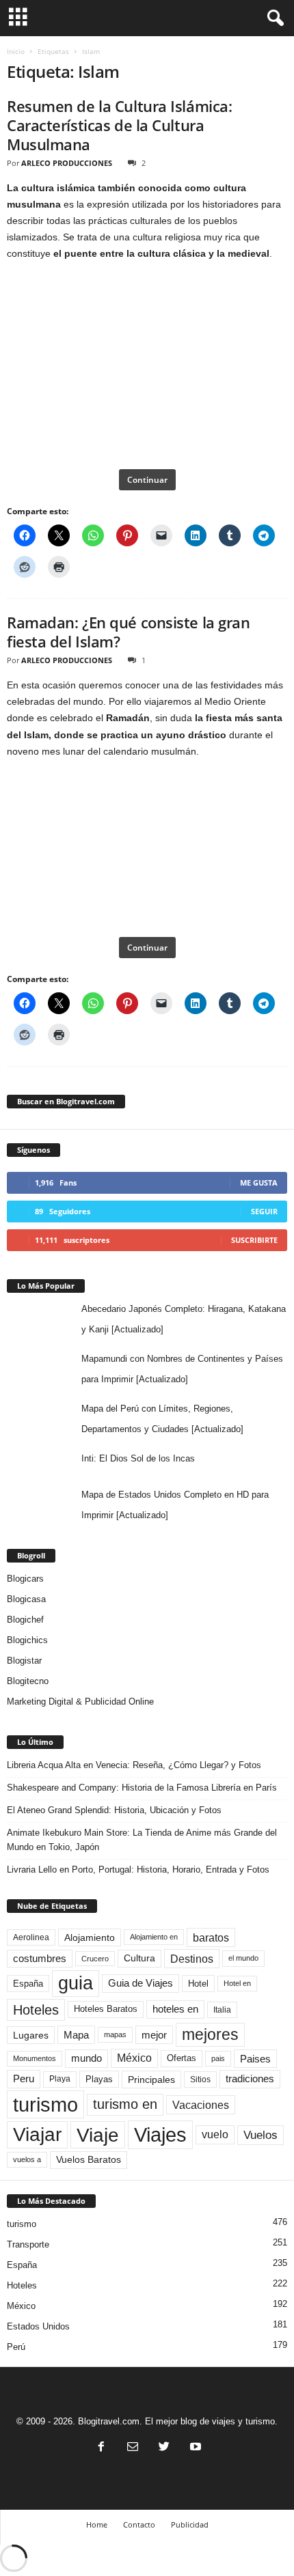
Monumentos (35, 2058)
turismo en (125, 2104)
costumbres (40, 1959)
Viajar (37, 2134)
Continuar (147, 480)
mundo (86, 2058)
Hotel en (237, 1983)
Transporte (28, 2244)
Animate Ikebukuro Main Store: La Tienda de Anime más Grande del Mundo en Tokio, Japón (142, 1840)
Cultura (139, 1958)
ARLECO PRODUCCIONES (67, 163)
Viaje (98, 2135)
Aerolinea (31, 1937)
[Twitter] (164, 2448)
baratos (211, 1937)
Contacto (139, 2524)
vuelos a (27, 2159)
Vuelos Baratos (89, 2160)
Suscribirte (254, 1240)
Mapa (76, 2035)
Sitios (200, 2080)
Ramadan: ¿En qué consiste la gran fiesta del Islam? (128, 632)
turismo (45, 2104)
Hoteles (36, 2010)
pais (218, 2058)
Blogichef (25, 1620)
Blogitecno (28, 1681)
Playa (60, 2079)
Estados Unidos (38, 2326)
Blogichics (27, 1640)
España (28, 1984)
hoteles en (175, 2009)
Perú (16, 2347)
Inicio (16, 51)
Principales (151, 2080)
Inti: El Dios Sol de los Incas (138, 1458)
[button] (273, 18)
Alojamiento (90, 1937)
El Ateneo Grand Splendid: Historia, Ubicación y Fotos (114, 1810)
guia (76, 1983)
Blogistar (24, 1661)
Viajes (160, 2134)
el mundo (243, 1958)
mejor (154, 2035)
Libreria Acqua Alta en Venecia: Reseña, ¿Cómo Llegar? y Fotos (134, 1765)
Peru (24, 2079)
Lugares (31, 2035)
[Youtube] (194, 2448)
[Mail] (133, 2448)
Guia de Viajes (141, 1983)
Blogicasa (26, 1599)
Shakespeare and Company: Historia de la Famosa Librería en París (142, 1788)
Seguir (264, 1211)
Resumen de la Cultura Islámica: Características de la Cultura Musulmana (119, 125)
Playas (99, 2079)
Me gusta (259, 1182)
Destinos (192, 1959)
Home (97, 2524)
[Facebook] (101, 2448)
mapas (115, 2034)
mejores (210, 2034)
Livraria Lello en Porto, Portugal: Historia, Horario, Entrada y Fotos (138, 1870)
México (134, 2058)
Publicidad (190, 2524)
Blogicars (25, 1579)
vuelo (215, 2134)
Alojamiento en (154, 1937)
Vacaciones (201, 2105)
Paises (255, 2059)
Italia (222, 2010)
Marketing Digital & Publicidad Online (80, 1702)
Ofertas (182, 2058)
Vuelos (260, 2135)
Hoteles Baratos (106, 2009)
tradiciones (250, 2079)
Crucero (95, 1959)
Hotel (198, 1984)
